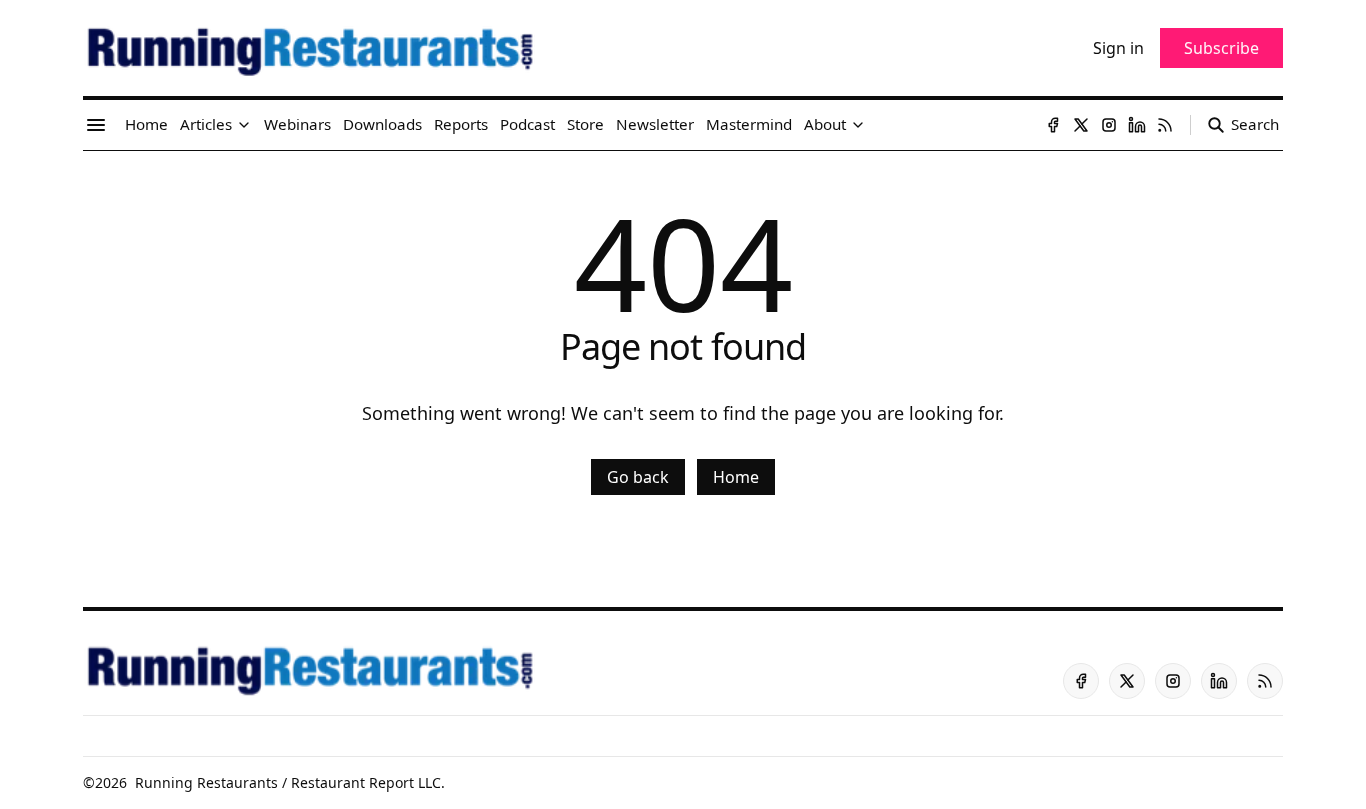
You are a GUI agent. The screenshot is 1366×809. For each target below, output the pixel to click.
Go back (638, 477)
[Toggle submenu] (244, 125)
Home (736, 477)
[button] (206, 125)
